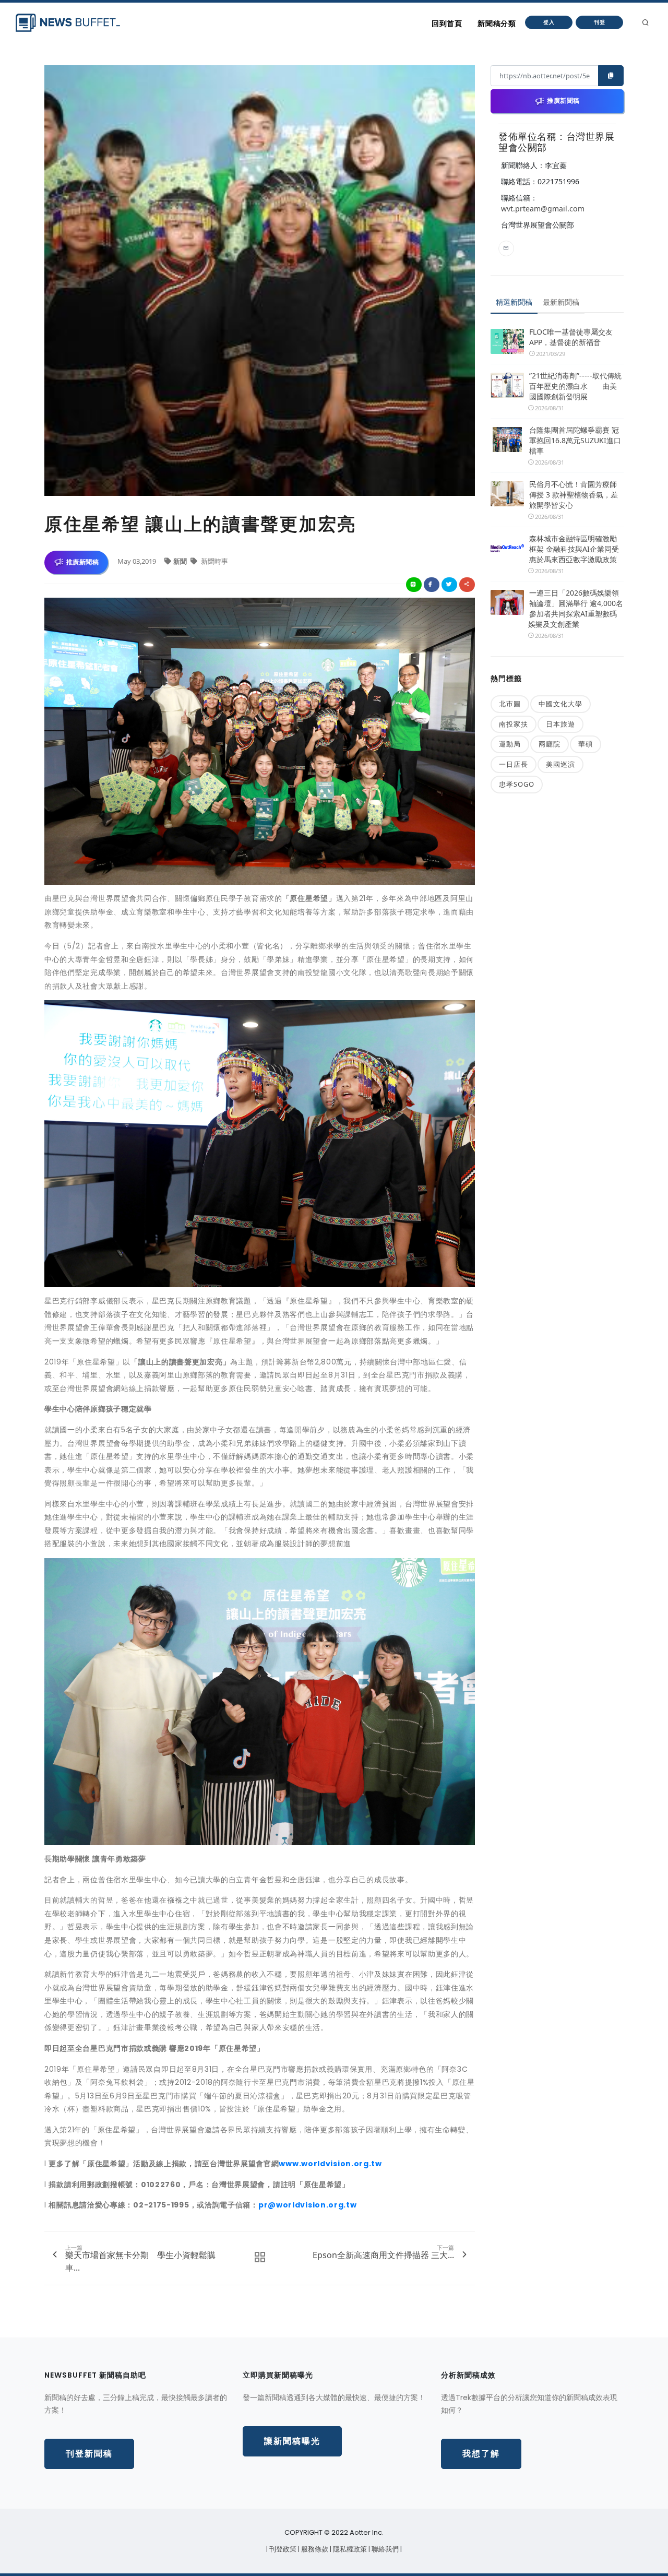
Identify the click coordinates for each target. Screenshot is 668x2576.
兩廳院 (550, 744)
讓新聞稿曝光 (292, 2441)
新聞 (181, 561)
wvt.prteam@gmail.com (543, 209)
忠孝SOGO (517, 784)
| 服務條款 (314, 2549)
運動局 (510, 744)
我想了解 (481, 2454)
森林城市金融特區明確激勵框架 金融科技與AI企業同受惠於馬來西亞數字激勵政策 (574, 549)
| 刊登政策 (282, 2549)
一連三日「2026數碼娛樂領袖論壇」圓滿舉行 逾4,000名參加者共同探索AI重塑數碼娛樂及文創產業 (576, 608)
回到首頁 (447, 23)
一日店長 (514, 764)
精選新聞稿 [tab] (514, 302)
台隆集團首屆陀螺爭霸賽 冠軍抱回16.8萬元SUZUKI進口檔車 (575, 440)
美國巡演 (560, 764)
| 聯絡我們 (384, 2549)
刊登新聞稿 (89, 2454)
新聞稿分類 (497, 23)
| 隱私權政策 (349, 2549)
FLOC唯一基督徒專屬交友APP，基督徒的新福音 (571, 337)
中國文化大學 (560, 704)
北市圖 (510, 704)
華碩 (586, 744)
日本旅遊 (560, 724)
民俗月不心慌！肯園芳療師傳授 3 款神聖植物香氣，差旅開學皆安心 (574, 495)
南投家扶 (514, 724)
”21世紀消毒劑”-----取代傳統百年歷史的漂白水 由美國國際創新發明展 (575, 386)
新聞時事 (214, 561)
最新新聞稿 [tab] (561, 302)
